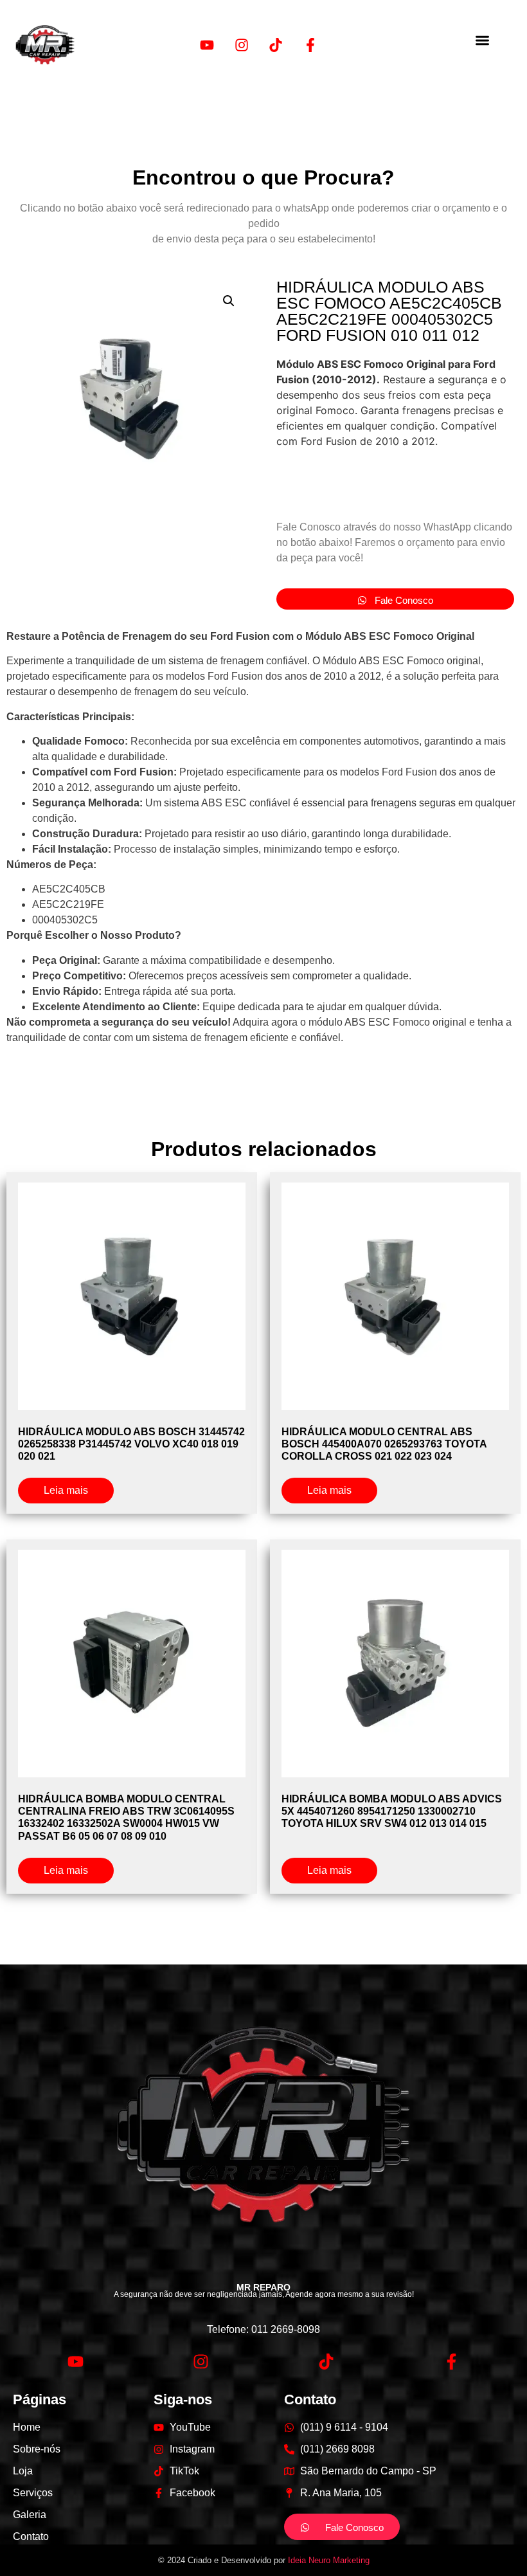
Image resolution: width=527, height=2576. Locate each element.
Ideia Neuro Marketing (329, 2560)
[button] (482, 40)
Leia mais (66, 1490)
